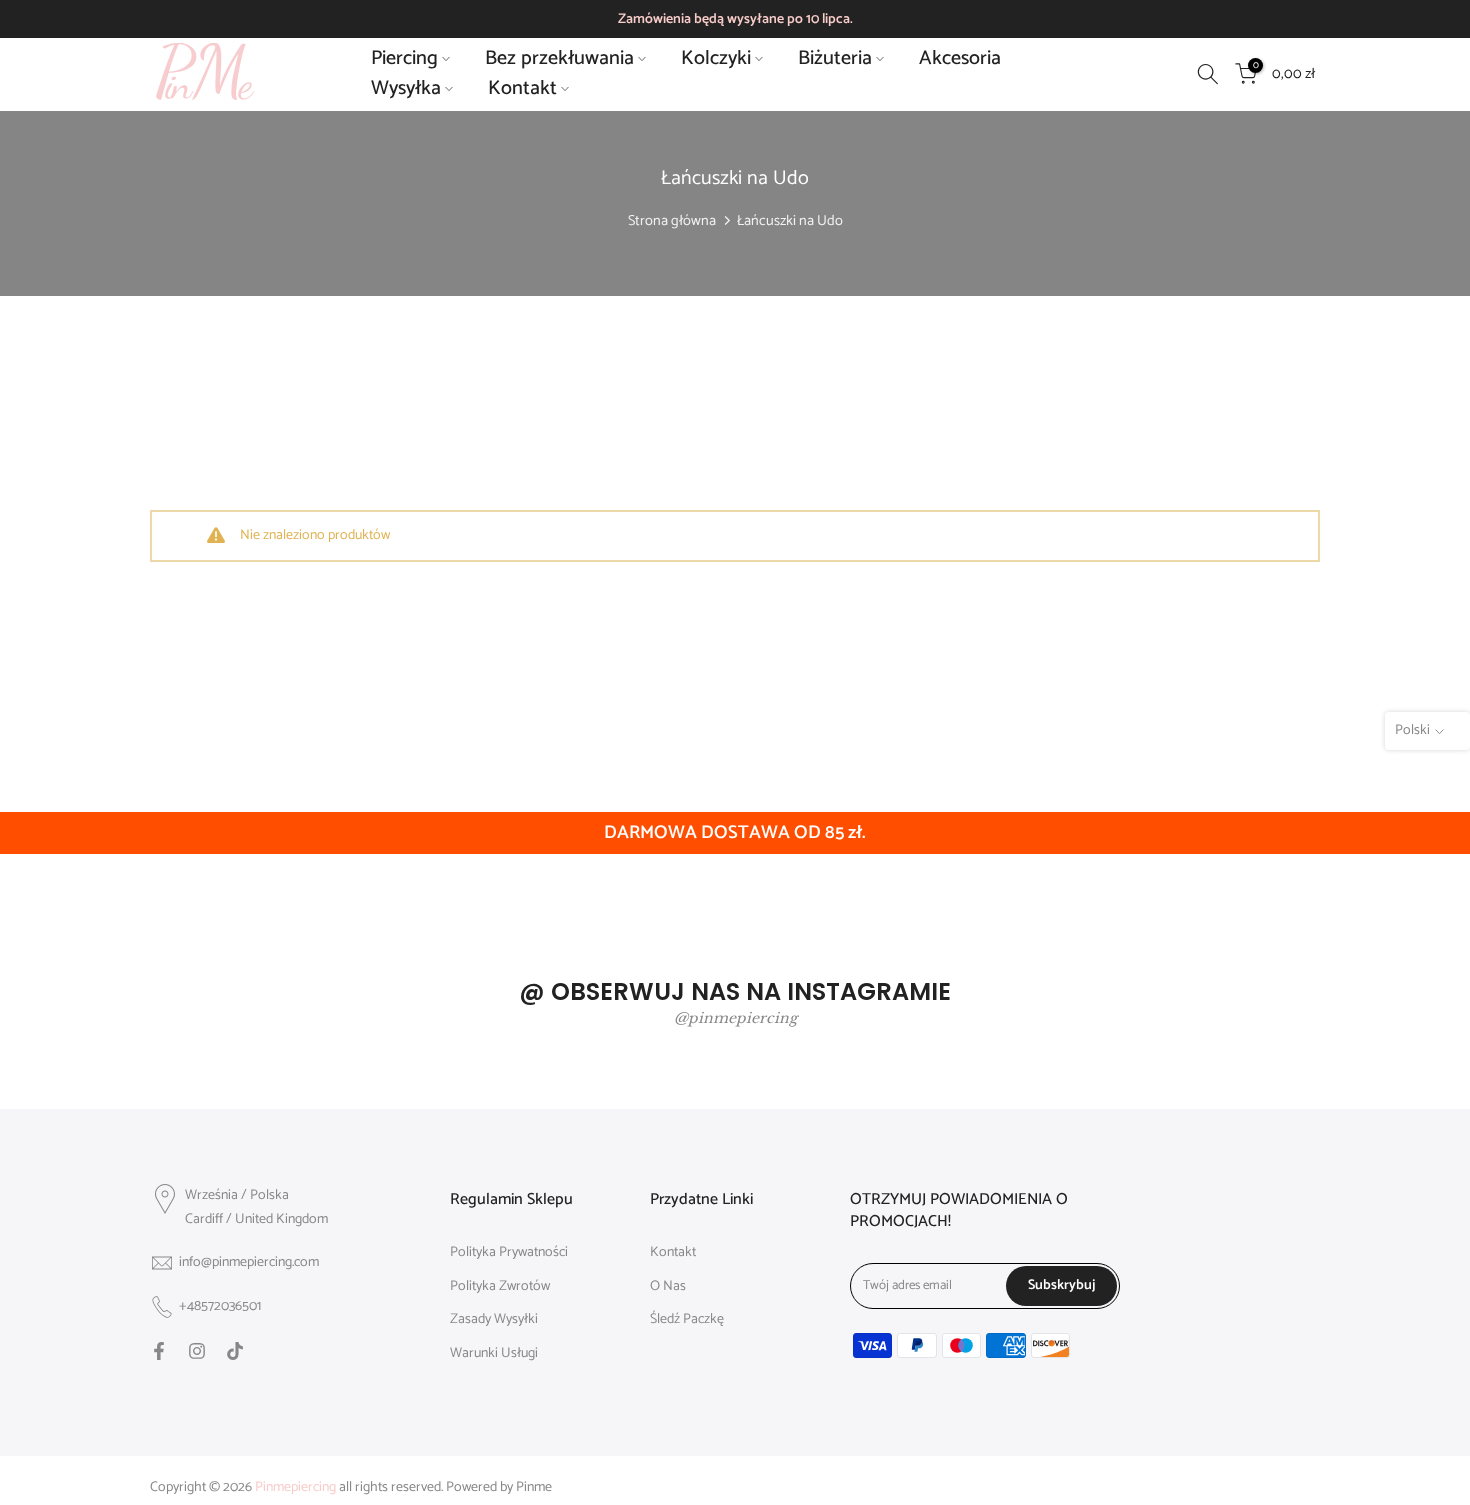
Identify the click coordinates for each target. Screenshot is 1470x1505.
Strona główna (672, 221)
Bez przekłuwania (559, 59)
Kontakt (522, 89)
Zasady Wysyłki (494, 1320)
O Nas (668, 1287)
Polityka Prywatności (509, 1253)
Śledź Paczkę (687, 1320)
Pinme (534, 1488)
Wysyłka (406, 89)
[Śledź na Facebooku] (159, 1351)
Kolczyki (716, 59)
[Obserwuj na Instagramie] (197, 1351)
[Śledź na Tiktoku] (235, 1351)
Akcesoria (960, 59)
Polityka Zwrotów (500, 1287)
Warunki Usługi (494, 1354)
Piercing (404, 59)
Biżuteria (835, 59)
